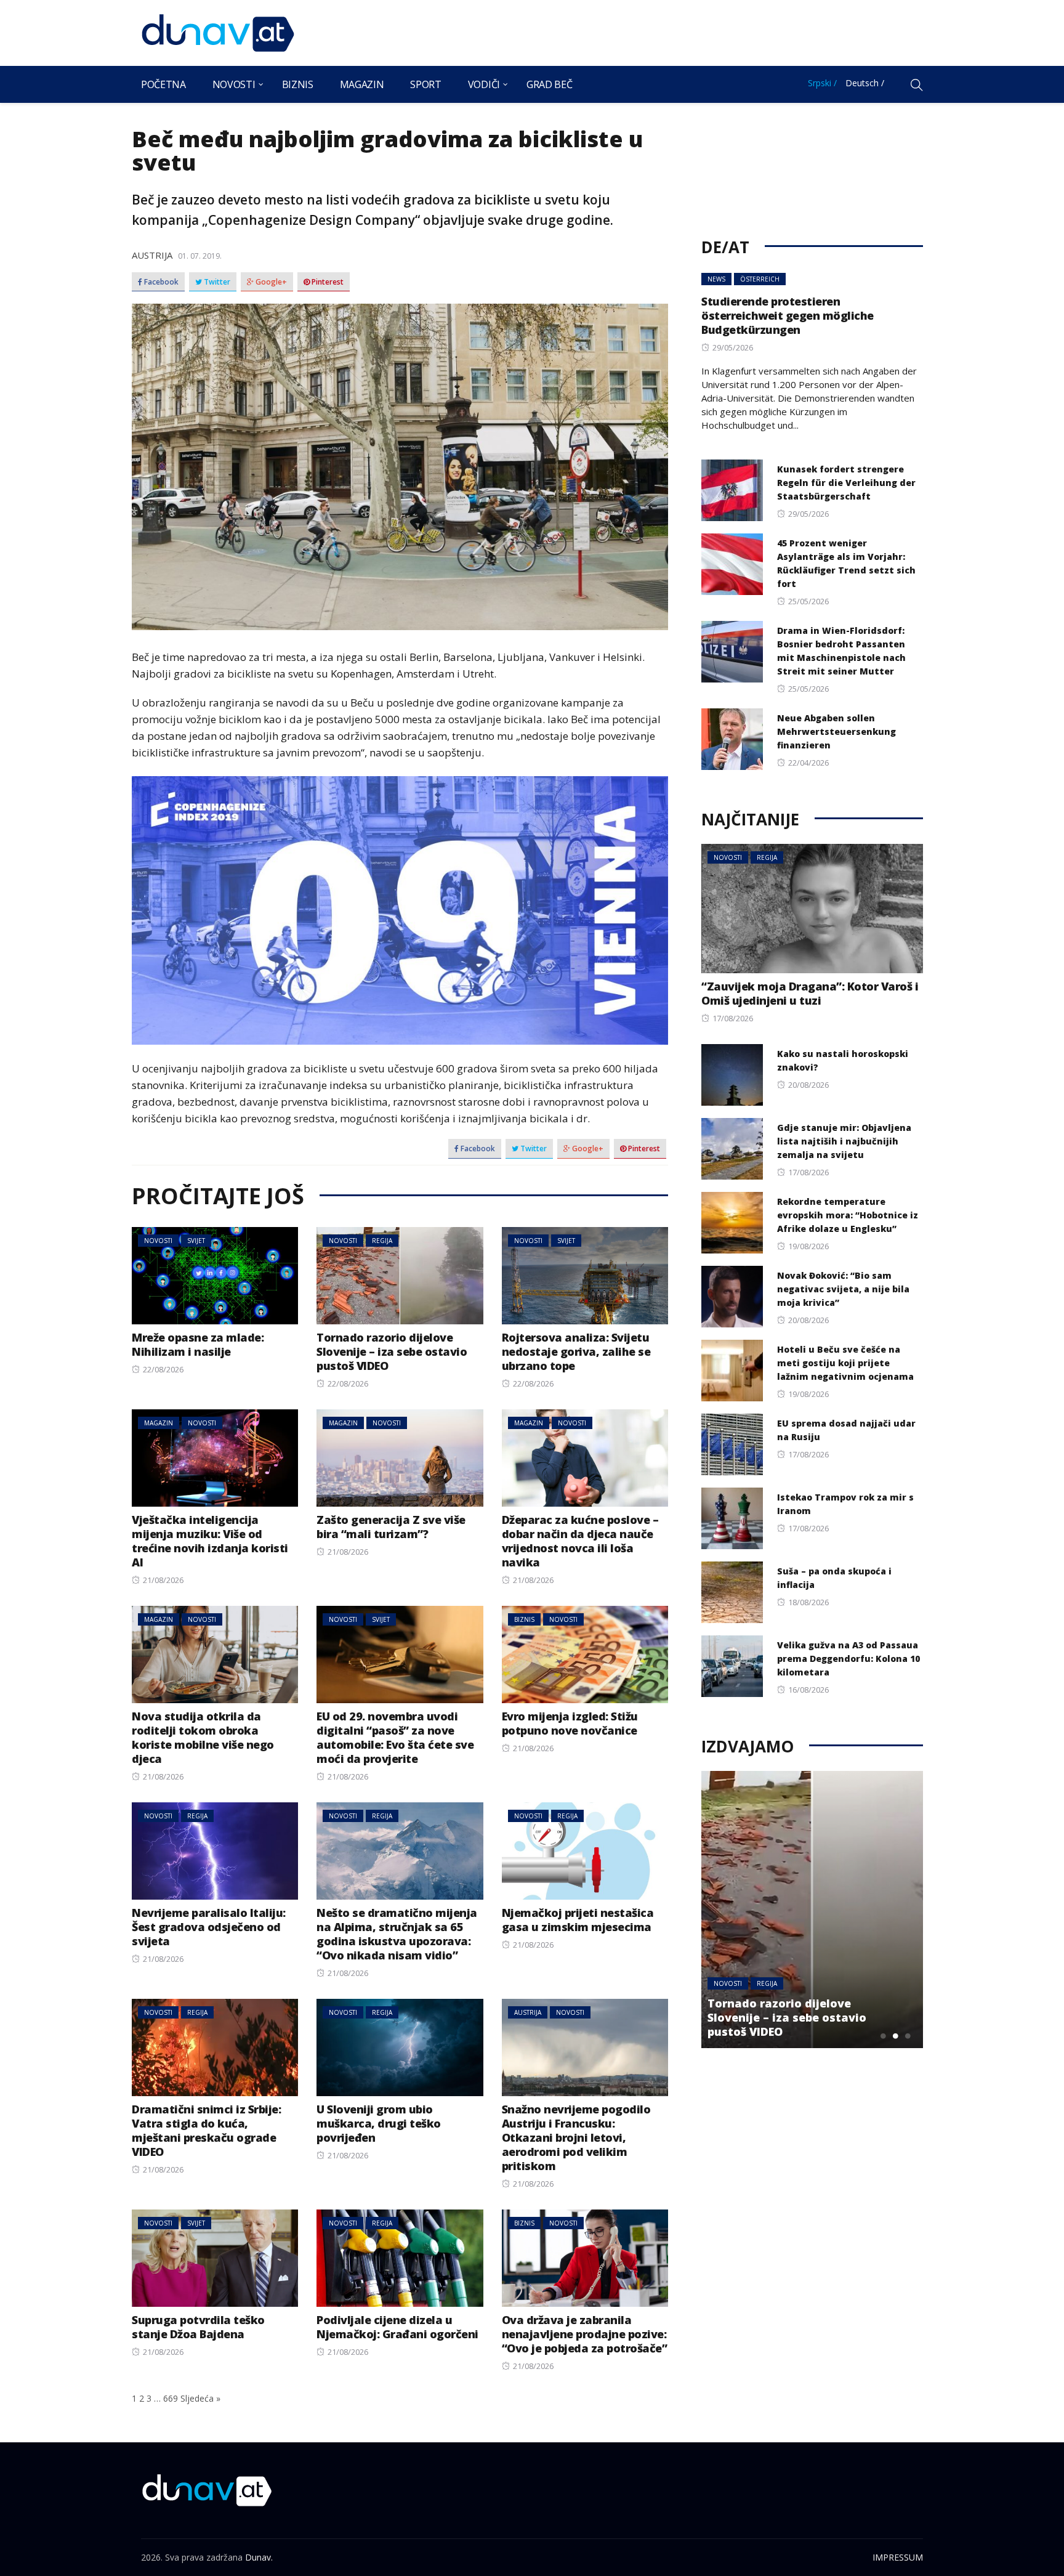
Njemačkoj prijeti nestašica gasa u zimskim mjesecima (578, 1920)
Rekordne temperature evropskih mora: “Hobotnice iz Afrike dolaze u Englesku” (848, 1215)
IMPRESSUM (898, 2557)
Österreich (760, 279)
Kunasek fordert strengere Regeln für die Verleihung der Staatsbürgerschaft (846, 483)
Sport (425, 84)
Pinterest (327, 282)
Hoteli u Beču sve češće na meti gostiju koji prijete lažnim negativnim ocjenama (845, 1363)
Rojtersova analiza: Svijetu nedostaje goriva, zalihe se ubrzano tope (576, 1351)
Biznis (298, 84)
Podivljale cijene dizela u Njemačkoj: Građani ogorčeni (397, 2327)
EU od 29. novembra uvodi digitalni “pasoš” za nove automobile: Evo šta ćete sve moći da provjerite (395, 1737)
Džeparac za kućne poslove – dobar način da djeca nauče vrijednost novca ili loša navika (580, 1541)
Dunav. (259, 2557)
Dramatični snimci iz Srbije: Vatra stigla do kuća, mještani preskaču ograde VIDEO (206, 2130)
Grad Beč (549, 84)
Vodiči (484, 84)
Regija (382, 1241)
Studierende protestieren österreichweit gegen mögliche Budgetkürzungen (788, 315)
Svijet (196, 1241)
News (716, 279)
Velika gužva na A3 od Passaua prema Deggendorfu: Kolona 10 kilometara (848, 1659)
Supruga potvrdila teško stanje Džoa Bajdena (198, 2327)
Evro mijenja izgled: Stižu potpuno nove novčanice (570, 1723)
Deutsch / (865, 83)
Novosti (234, 84)
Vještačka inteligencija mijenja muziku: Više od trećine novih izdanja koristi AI (210, 1541)
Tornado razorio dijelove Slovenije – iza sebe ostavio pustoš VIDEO (392, 1351)
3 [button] (908, 2036)
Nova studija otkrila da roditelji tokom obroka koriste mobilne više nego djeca (203, 1737)
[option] (812, 1910)
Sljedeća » (200, 2398)
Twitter (216, 282)
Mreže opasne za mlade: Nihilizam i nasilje (198, 1344)
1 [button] (883, 2036)
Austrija (152, 255)
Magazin (362, 84)
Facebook (160, 282)
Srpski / (822, 83)
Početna (163, 84)
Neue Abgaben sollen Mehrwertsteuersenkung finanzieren (836, 731)
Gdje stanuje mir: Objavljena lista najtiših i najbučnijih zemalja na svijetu (844, 1141)
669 (171, 2398)
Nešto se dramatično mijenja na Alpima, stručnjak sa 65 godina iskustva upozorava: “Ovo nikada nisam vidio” (397, 1934)
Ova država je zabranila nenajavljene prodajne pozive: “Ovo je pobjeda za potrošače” (585, 2334)
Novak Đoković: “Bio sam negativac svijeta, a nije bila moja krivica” (843, 1289)
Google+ (270, 282)
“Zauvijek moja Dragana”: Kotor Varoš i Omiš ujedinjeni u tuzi (810, 993)
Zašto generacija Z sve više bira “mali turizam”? (391, 1527)
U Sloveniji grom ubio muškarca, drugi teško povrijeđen (379, 2123)
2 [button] (895, 2036)
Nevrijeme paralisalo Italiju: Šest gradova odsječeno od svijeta (209, 1927)
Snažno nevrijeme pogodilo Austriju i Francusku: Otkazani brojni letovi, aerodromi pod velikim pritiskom (576, 2137)
